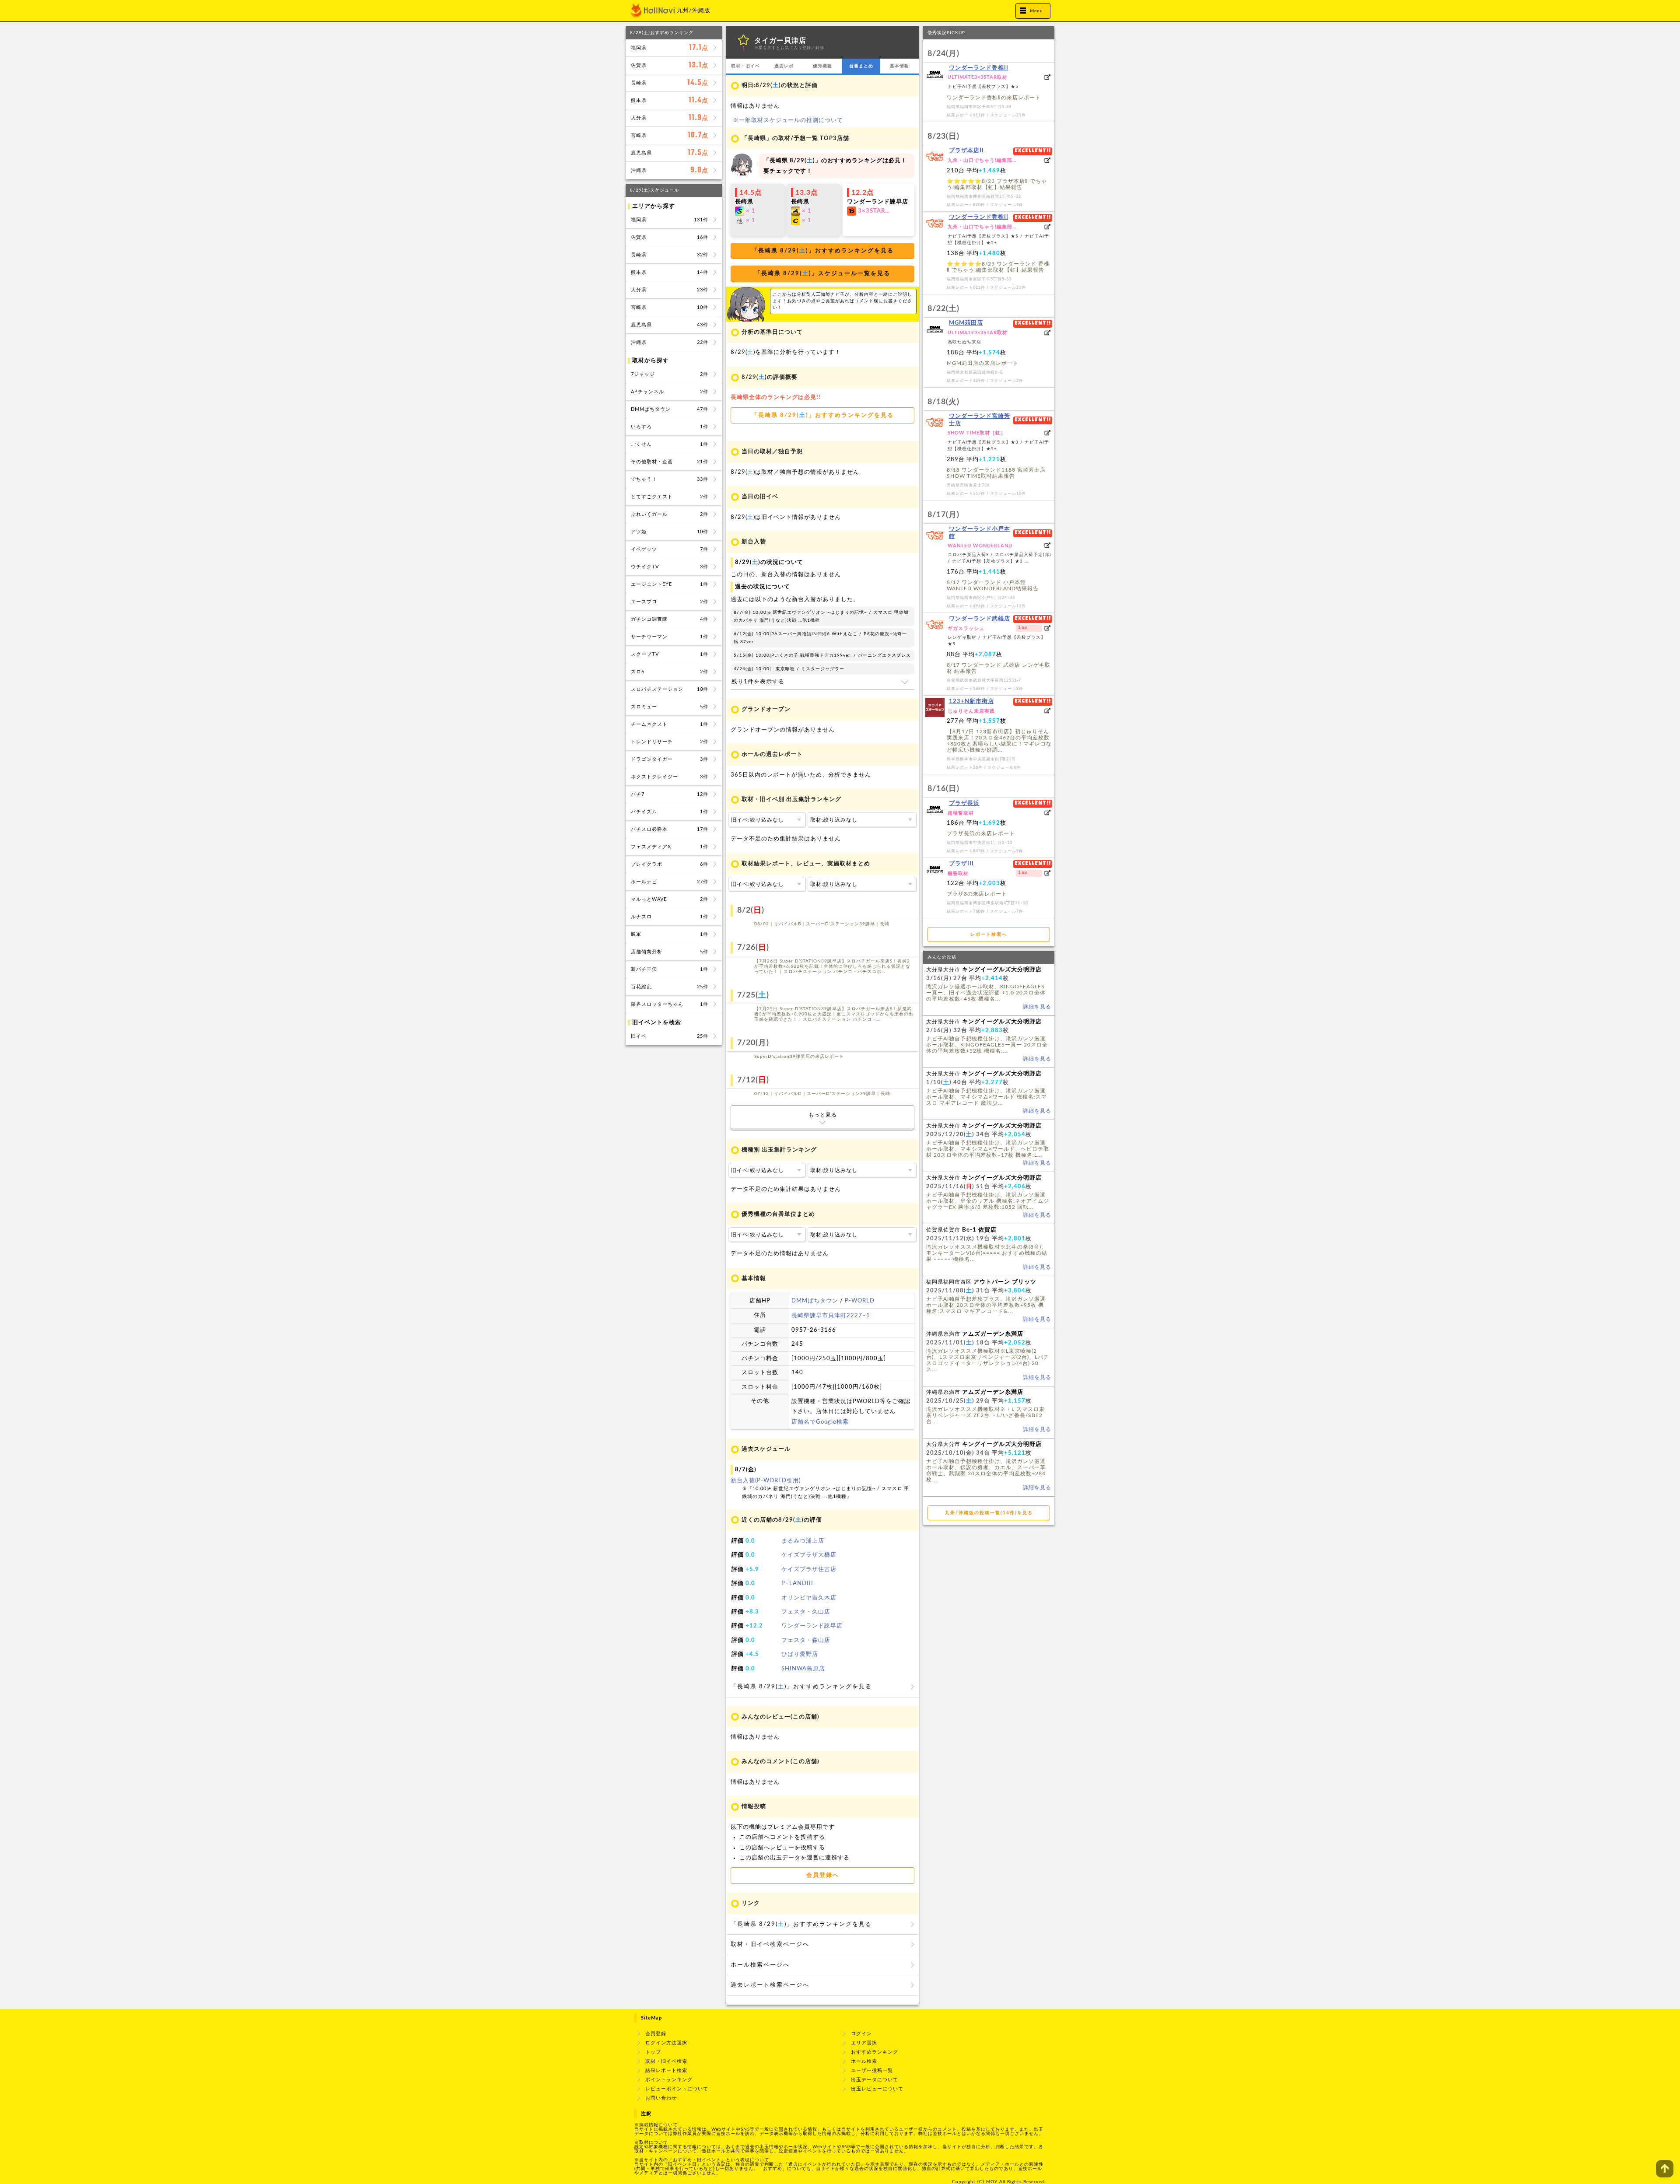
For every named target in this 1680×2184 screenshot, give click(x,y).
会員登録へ (823, 1875)
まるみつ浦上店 (803, 1541)
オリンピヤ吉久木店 (809, 1598)
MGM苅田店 (966, 323)
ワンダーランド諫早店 (812, 1626)
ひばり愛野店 (800, 1654)
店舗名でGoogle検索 (820, 1422)
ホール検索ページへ (760, 1965)
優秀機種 (822, 66)
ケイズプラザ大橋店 (809, 1555)
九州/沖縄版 (694, 11)
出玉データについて (875, 2080)
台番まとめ (861, 66)
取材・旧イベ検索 (666, 2061)
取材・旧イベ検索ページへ (770, 1944)
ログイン (861, 2034)
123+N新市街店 (971, 702)
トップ (653, 2052)
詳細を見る (1037, 1007)
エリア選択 (864, 2043)
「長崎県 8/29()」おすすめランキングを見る (823, 251)
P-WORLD (860, 1301)
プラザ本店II (966, 151)
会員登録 (656, 2034)
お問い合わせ (661, 2098)
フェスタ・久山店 (806, 1612)
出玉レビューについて (877, 2089)
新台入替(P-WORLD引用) (766, 1481)
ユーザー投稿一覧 (872, 2070)
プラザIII (961, 864)
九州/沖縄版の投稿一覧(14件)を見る (989, 1513)
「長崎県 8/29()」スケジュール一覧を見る (822, 274)
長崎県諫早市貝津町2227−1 (831, 1316)
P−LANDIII (797, 1584)
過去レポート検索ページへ (770, 1985)
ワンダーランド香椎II (979, 68)
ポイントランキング (669, 2080)
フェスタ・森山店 (806, 1640)
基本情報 (899, 66)
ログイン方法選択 (666, 2043)
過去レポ (784, 66)
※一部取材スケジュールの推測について (788, 121)
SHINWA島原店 (803, 1669)
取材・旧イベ (745, 66)
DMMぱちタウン (815, 1301)
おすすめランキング (875, 2052)
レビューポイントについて (677, 2089)
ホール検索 (864, 2061)
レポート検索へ (989, 934)
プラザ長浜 (964, 803)
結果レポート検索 (666, 2070)
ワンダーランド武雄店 (980, 619)
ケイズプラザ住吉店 (809, 1570)
